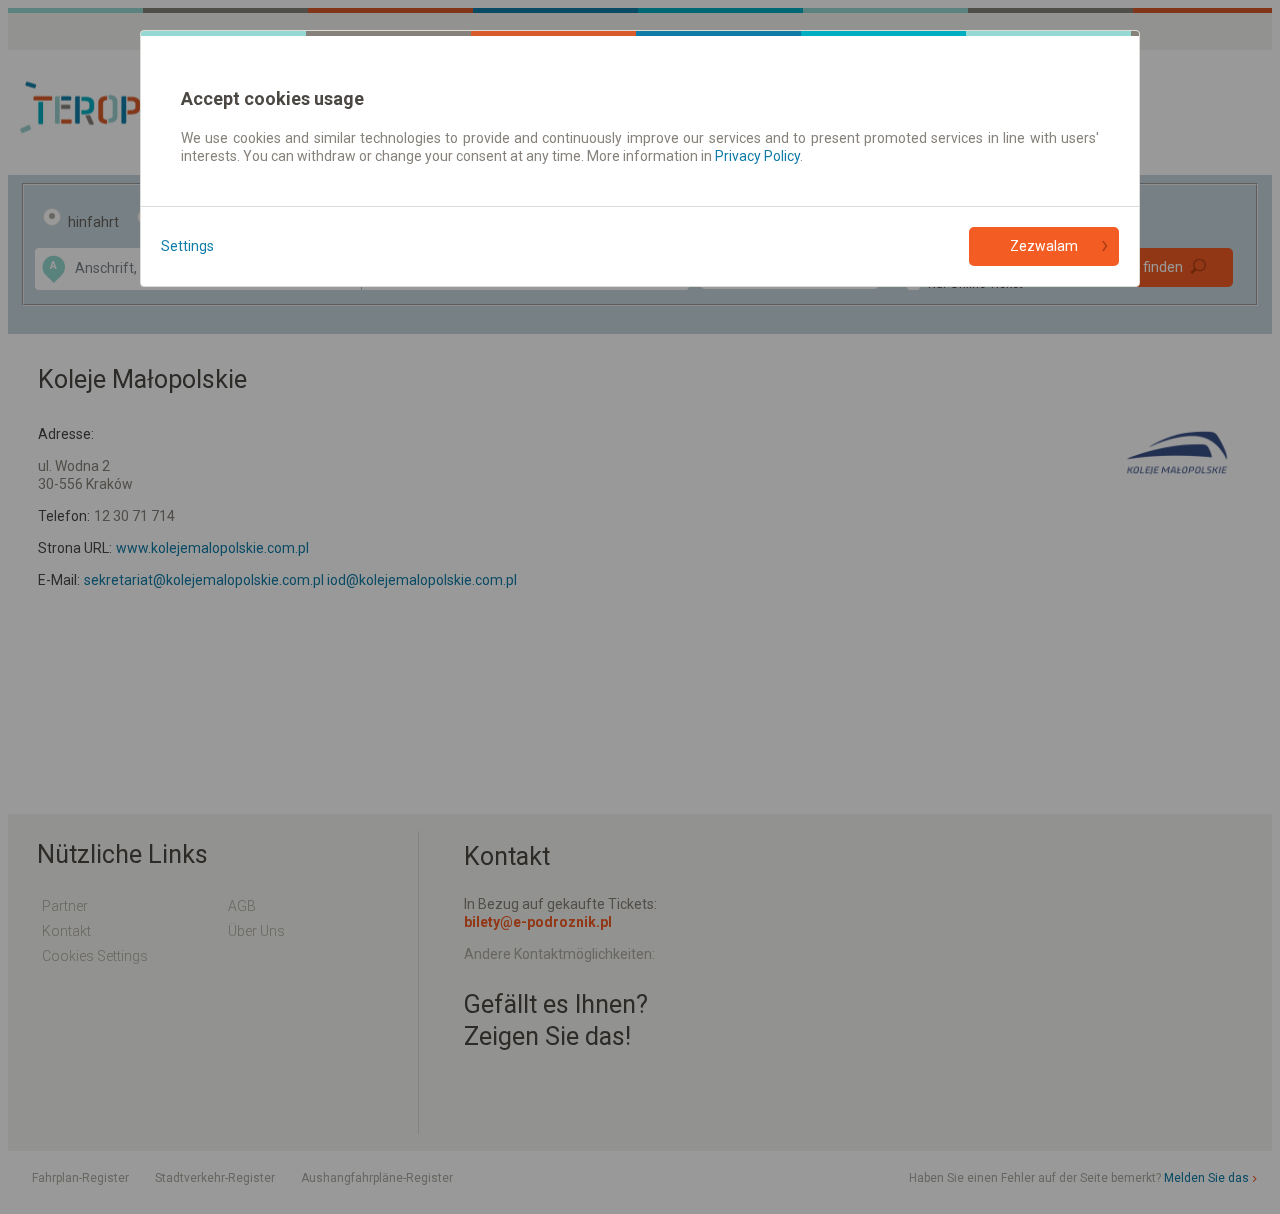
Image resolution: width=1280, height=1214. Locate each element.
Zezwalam (1044, 246)
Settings (187, 246)
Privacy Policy (757, 156)
